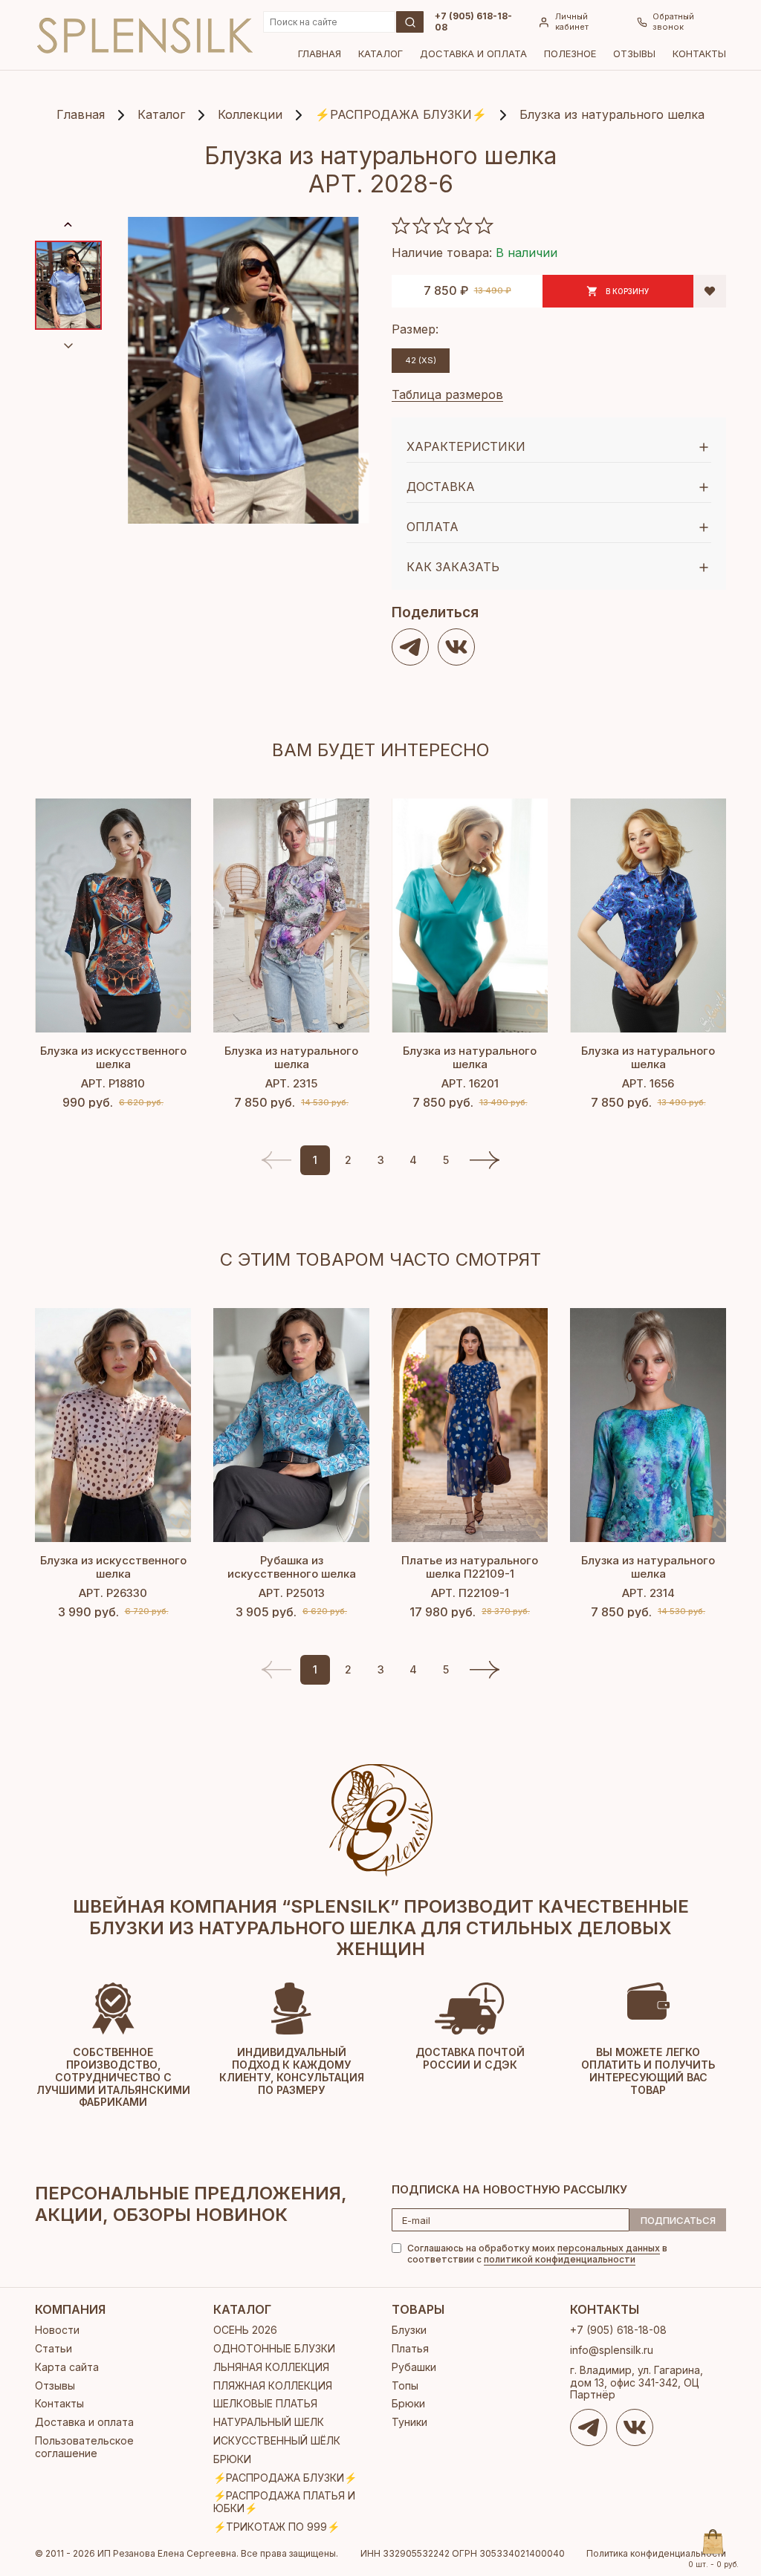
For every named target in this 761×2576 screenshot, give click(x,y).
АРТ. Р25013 (292, 1593)
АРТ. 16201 (470, 1083)
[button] (485, 1160)
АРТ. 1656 (648, 1083)
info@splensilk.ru (612, 2350)
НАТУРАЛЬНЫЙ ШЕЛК (269, 2422)
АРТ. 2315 (291, 1083)
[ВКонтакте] (456, 647)
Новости (57, 2330)
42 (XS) (421, 360)
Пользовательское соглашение (84, 2447)
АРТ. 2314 (648, 1593)
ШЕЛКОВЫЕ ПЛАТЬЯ (265, 2403)
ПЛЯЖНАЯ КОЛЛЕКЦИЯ (273, 2385)
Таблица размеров (447, 394)
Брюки (408, 2403)
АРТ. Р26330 (113, 1593)
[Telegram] (410, 647)
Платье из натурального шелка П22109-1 (470, 1567)
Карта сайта (67, 2367)
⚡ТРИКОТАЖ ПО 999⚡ (276, 2527)
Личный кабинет (572, 22)
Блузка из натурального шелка (291, 1057)
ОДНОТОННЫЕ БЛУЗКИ (274, 2348)
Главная (320, 53)
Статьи (54, 2348)
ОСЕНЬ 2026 (245, 2330)
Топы (405, 2385)
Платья (410, 2348)
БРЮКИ (232, 2459)
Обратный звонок (673, 22)
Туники (409, 2422)
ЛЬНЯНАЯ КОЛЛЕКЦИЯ (271, 2367)
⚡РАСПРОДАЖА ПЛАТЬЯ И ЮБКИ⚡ (284, 2502)
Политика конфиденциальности (656, 2554)
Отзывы (634, 53)
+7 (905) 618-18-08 (473, 22)
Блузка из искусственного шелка (113, 1057)
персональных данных (609, 2248)
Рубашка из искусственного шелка (292, 1567)
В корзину (628, 291)
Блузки (409, 2330)
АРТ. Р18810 (113, 1083)
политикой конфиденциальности (560, 2259)
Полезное (570, 53)
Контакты (699, 53)
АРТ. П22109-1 (470, 1593)
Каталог (380, 53)
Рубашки (414, 2367)
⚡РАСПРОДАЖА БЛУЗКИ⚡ (285, 2478)
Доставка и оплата (473, 53)
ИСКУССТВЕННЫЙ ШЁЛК (277, 2440)
